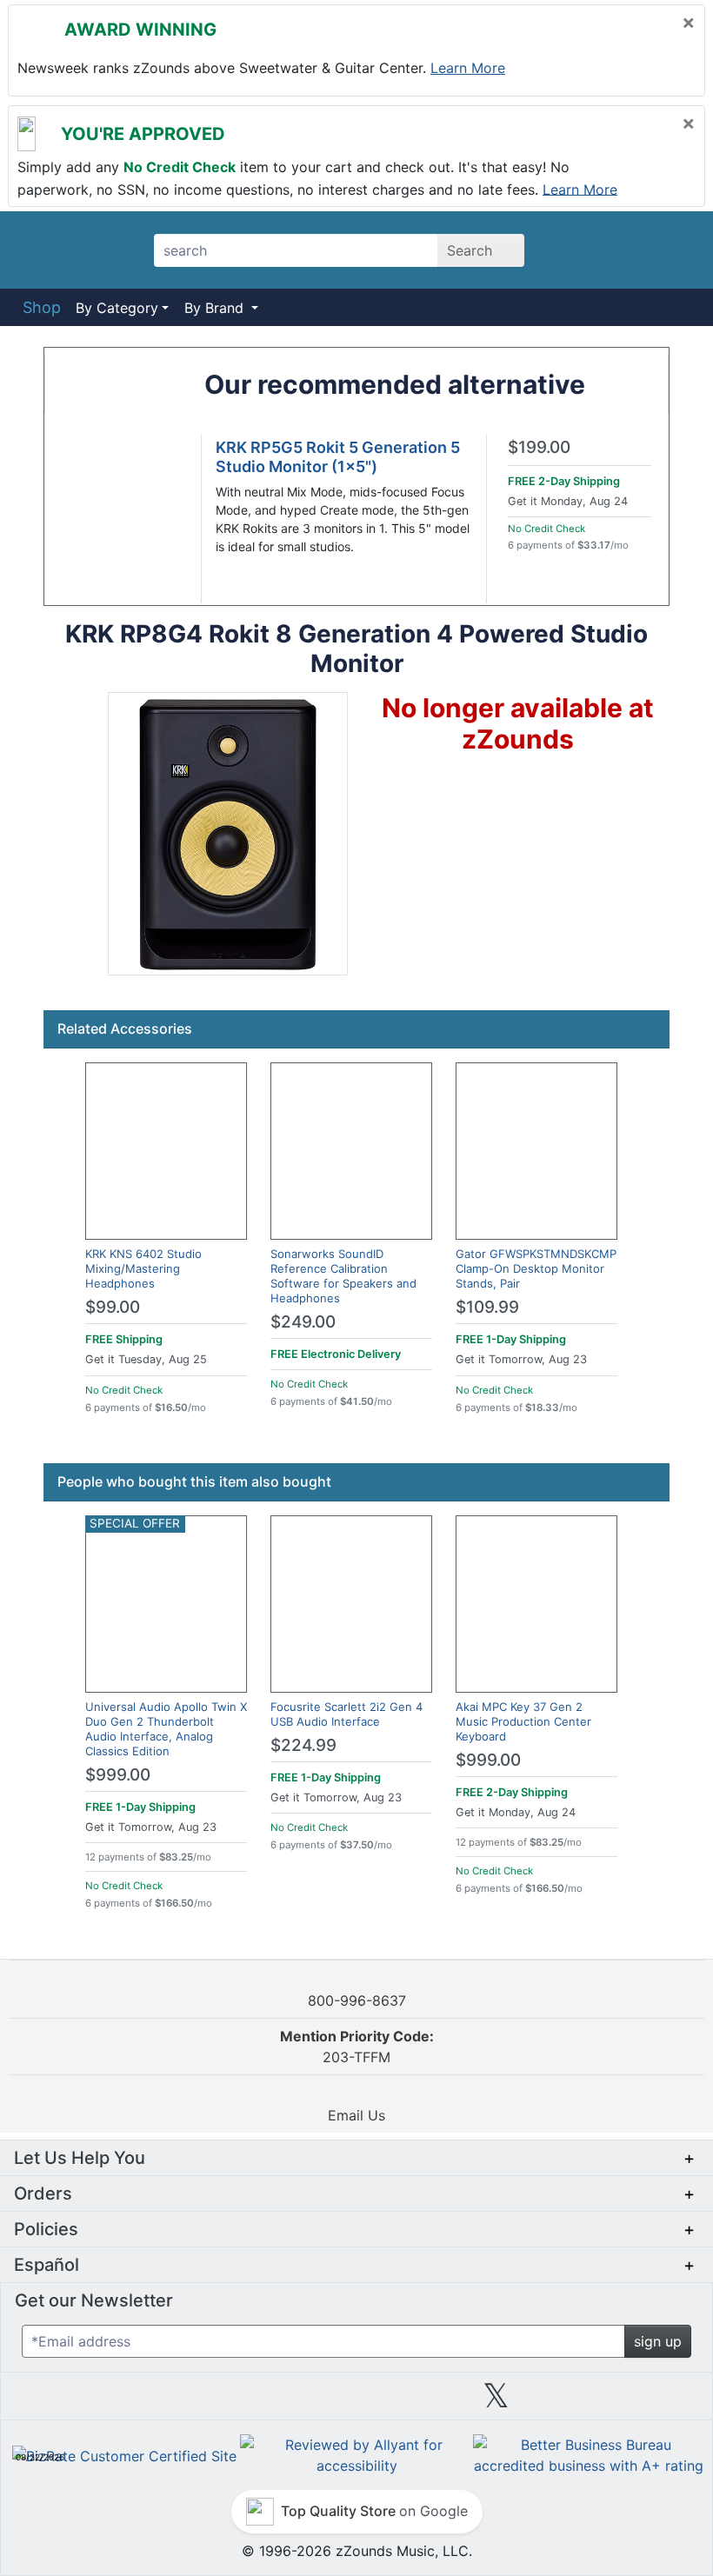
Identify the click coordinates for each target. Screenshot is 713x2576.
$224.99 (303, 1745)
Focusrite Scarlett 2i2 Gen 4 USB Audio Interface (347, 1714)
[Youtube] (636, 2402)
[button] (228, 834)
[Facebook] (217, 2402)
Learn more (468, 68)
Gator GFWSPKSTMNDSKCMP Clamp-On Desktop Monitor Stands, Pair (536, 1268)
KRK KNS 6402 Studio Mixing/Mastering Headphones (143, 1268)
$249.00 (303, 1322)
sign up (658, 2341)
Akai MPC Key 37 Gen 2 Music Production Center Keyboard (523, 1721)
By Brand (216, 308)
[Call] (672, 250)
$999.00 (118, 1775)
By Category (117, 308)
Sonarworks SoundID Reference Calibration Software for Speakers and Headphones (343, 1276)
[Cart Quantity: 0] (577, 250)
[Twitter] (496, 2402)
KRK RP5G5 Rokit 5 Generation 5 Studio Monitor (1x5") (338, 457)
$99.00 (113, 1307)
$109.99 (487, 1307)
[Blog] (77, 2402)
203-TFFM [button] (357, 2047)
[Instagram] (356, 2402)
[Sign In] (626, 250)
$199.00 (539, 448)
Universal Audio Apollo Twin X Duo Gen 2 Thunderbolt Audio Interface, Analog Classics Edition (166, 1729)
